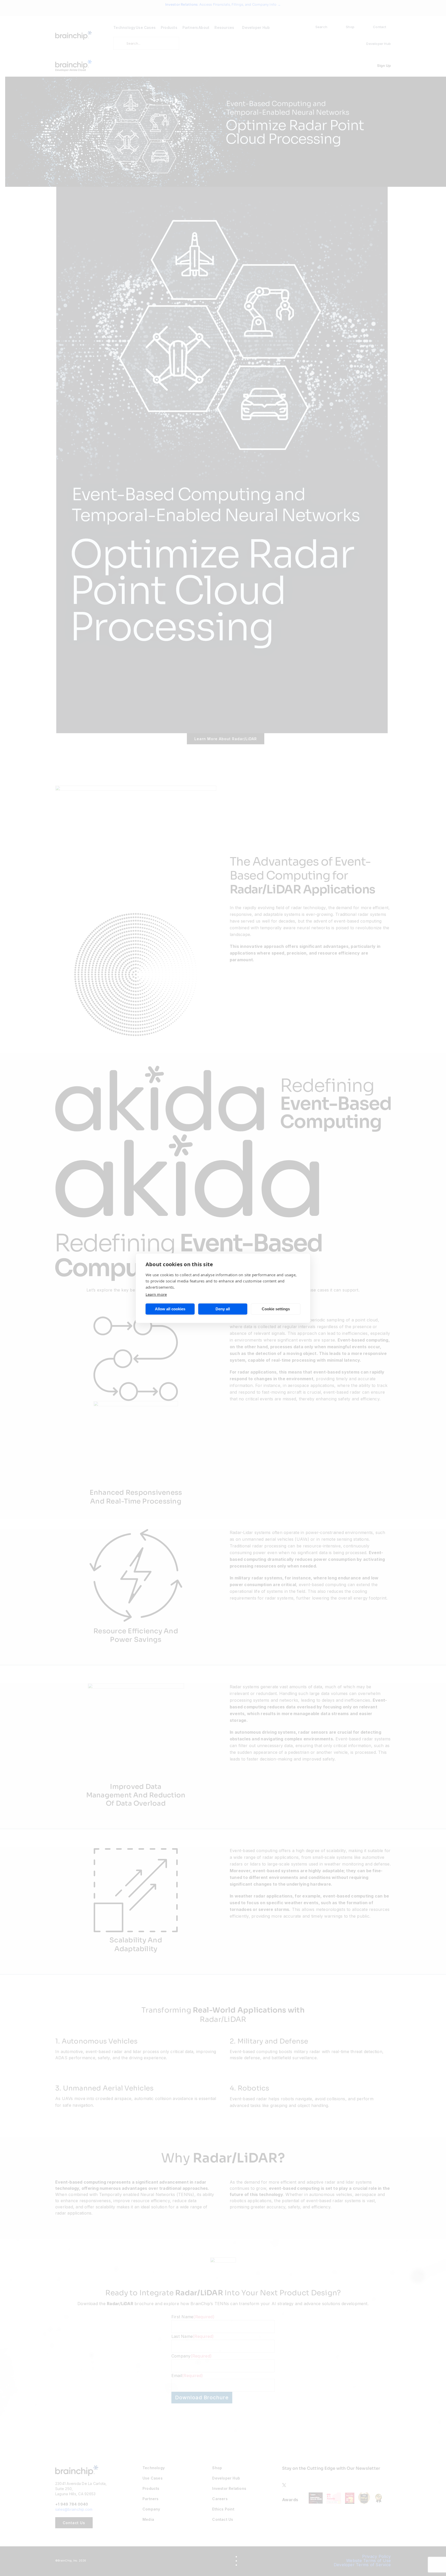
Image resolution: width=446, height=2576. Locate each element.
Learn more (156, 1294)
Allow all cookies (170, 1309)
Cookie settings (276, 1309)
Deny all (223, 1309)
